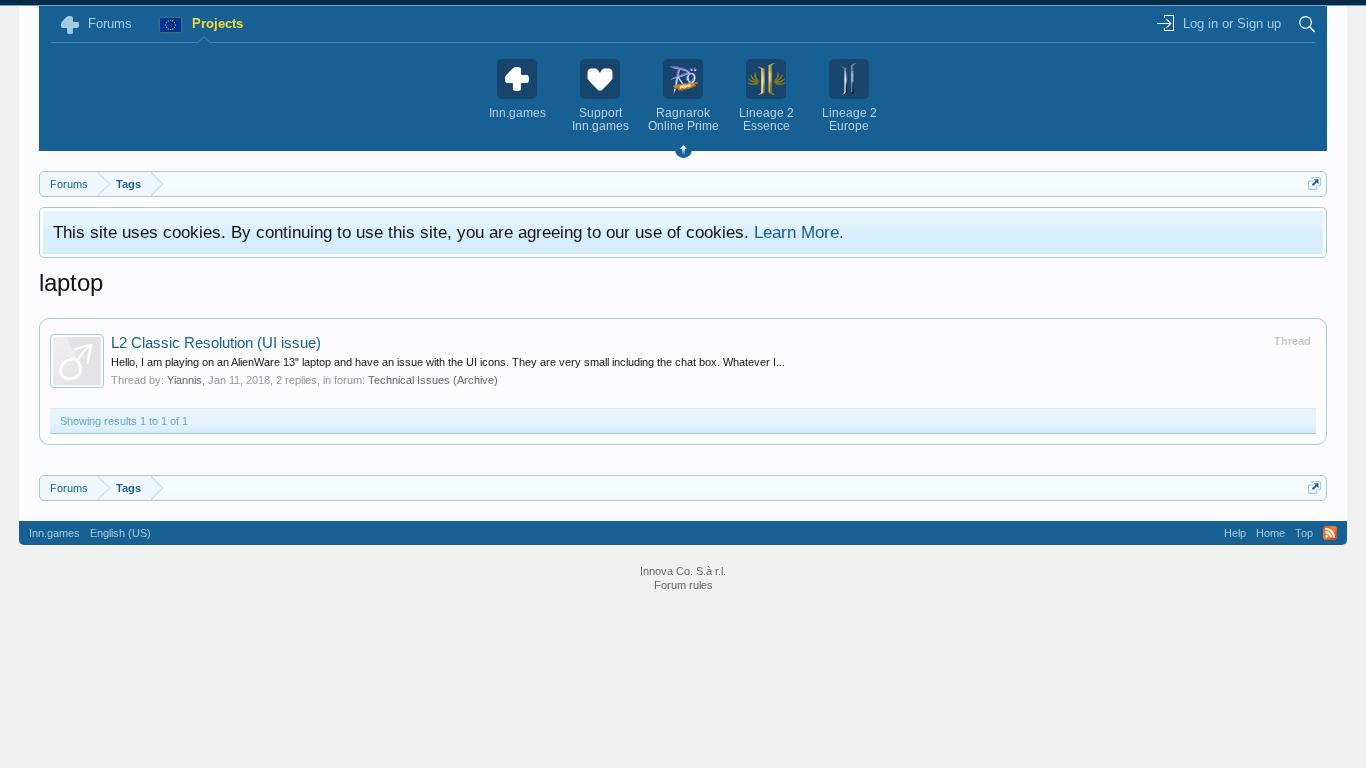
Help (1235, 533)
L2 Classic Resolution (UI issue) (216, 343)
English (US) (120, 533)
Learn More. (799, 232)
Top (1304, 533)
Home (1270, 533)
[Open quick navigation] (1314, 183)
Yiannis (184, 380)
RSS (1330, 533)
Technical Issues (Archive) (433, 380)
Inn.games (54, 533)
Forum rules (683, 585)
